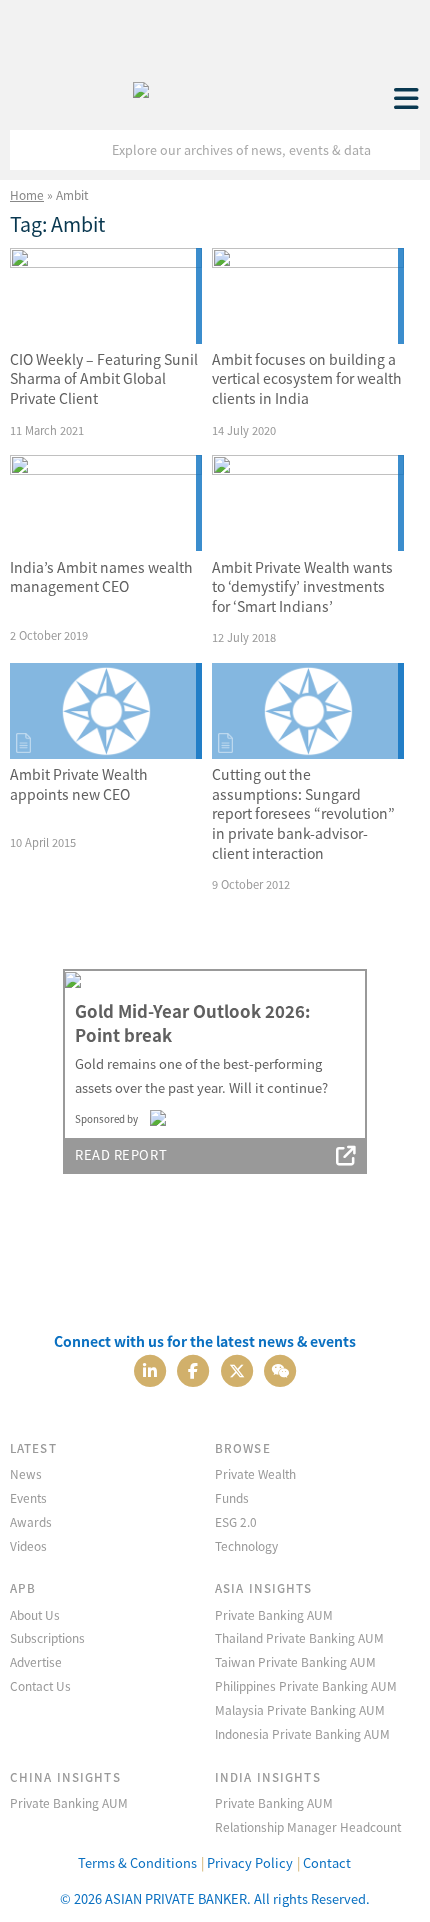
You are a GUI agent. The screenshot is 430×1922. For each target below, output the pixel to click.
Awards (31, 1521)
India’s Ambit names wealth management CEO (101, 577)
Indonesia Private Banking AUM (302, 1733)
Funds (232, 1497)
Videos (28, 1545)
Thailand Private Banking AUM (299, 1637)
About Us (35, 1614)
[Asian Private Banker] (141, 85)
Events (28, 1497)
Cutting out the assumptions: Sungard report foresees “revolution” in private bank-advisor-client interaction (303, 813)
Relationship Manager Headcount (308, 1826)
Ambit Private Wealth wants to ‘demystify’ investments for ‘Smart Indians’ (302, 586)
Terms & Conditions (137, 1862)
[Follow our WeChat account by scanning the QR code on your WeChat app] (280, 1368)
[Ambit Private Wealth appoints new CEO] (106, 711)
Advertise (36, 1661)
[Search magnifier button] (400, 150)
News (26, 1473)
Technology (246, 1545)
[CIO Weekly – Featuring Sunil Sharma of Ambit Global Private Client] (106, 296)
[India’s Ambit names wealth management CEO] (106, 503)
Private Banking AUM (274, 1614)
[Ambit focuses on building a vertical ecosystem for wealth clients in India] (308, 296)
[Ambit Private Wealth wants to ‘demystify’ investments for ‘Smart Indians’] (308, 503)
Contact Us (40, 1685)
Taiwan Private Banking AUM (295, 1661)
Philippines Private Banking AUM (306, 1685)
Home (27, 194)
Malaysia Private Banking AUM (300, 1709)
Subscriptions (47, 1637)
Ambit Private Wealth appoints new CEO (79, 784)
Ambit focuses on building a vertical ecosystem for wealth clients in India (307, 378)
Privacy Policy (250, 1862)
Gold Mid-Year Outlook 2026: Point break (192, 1023)
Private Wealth (255, 1473)
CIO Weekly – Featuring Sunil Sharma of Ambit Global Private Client (104, 378)
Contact (327, 1862)
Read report (121, 1154)
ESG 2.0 (236, 1521)
